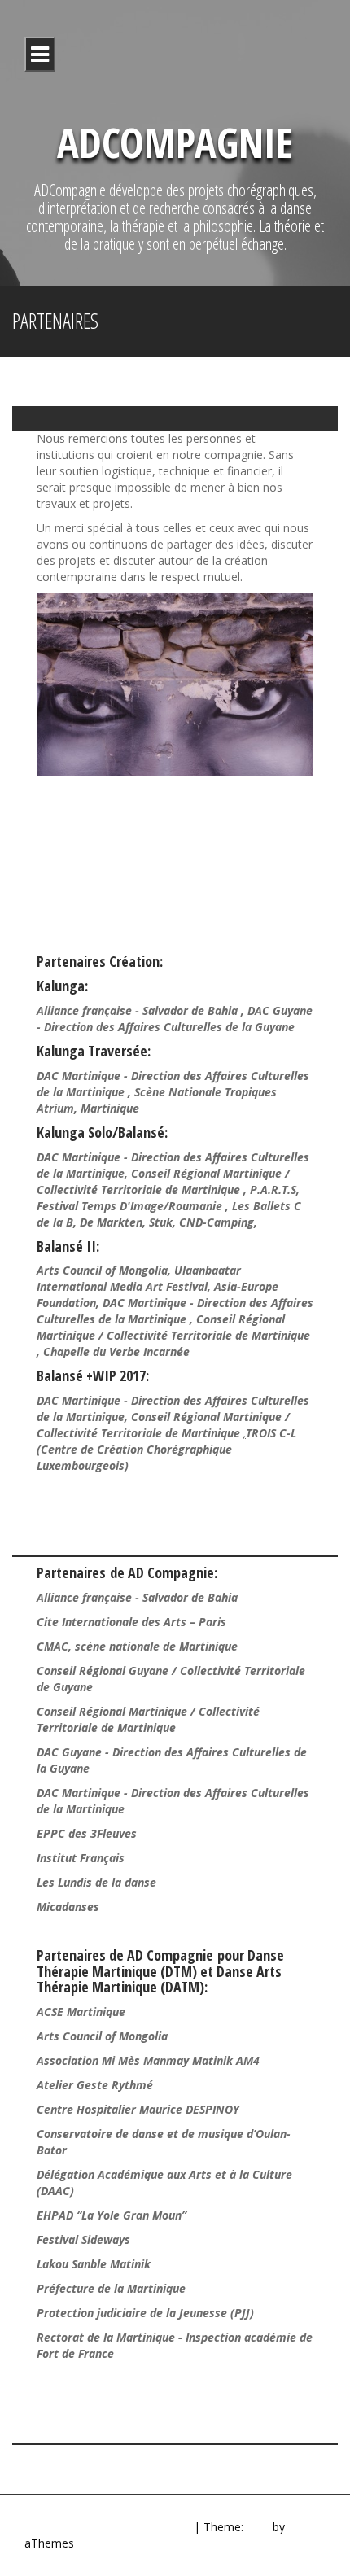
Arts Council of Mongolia (102, 2036)
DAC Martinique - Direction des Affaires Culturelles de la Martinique (175, 1311)
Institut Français (81, 1858)
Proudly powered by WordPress (107, 2527)
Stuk (161, 1222)
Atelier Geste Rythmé (95, 2085)
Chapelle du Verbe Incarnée (118, 1351)
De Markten (111, 1222)
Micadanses (68, 1907)
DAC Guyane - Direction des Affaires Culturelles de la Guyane (175, 1019)
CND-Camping (217, 1222)
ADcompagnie (175, 142)
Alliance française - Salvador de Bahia (139, 1010)
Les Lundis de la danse (96, 1882)
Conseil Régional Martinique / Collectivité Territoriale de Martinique (163, 1181)
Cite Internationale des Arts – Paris (131, 1622)
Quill (258, 2527)
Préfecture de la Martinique (111, 2288)
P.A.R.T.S (273, 1190)
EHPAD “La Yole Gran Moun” (112, 2215)
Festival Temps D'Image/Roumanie (131, 1206)
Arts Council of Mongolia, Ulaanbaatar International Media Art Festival (139, 1278)
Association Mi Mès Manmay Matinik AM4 (148, 2060)
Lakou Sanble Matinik (94, 2264)
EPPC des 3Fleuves (87, 1833)
